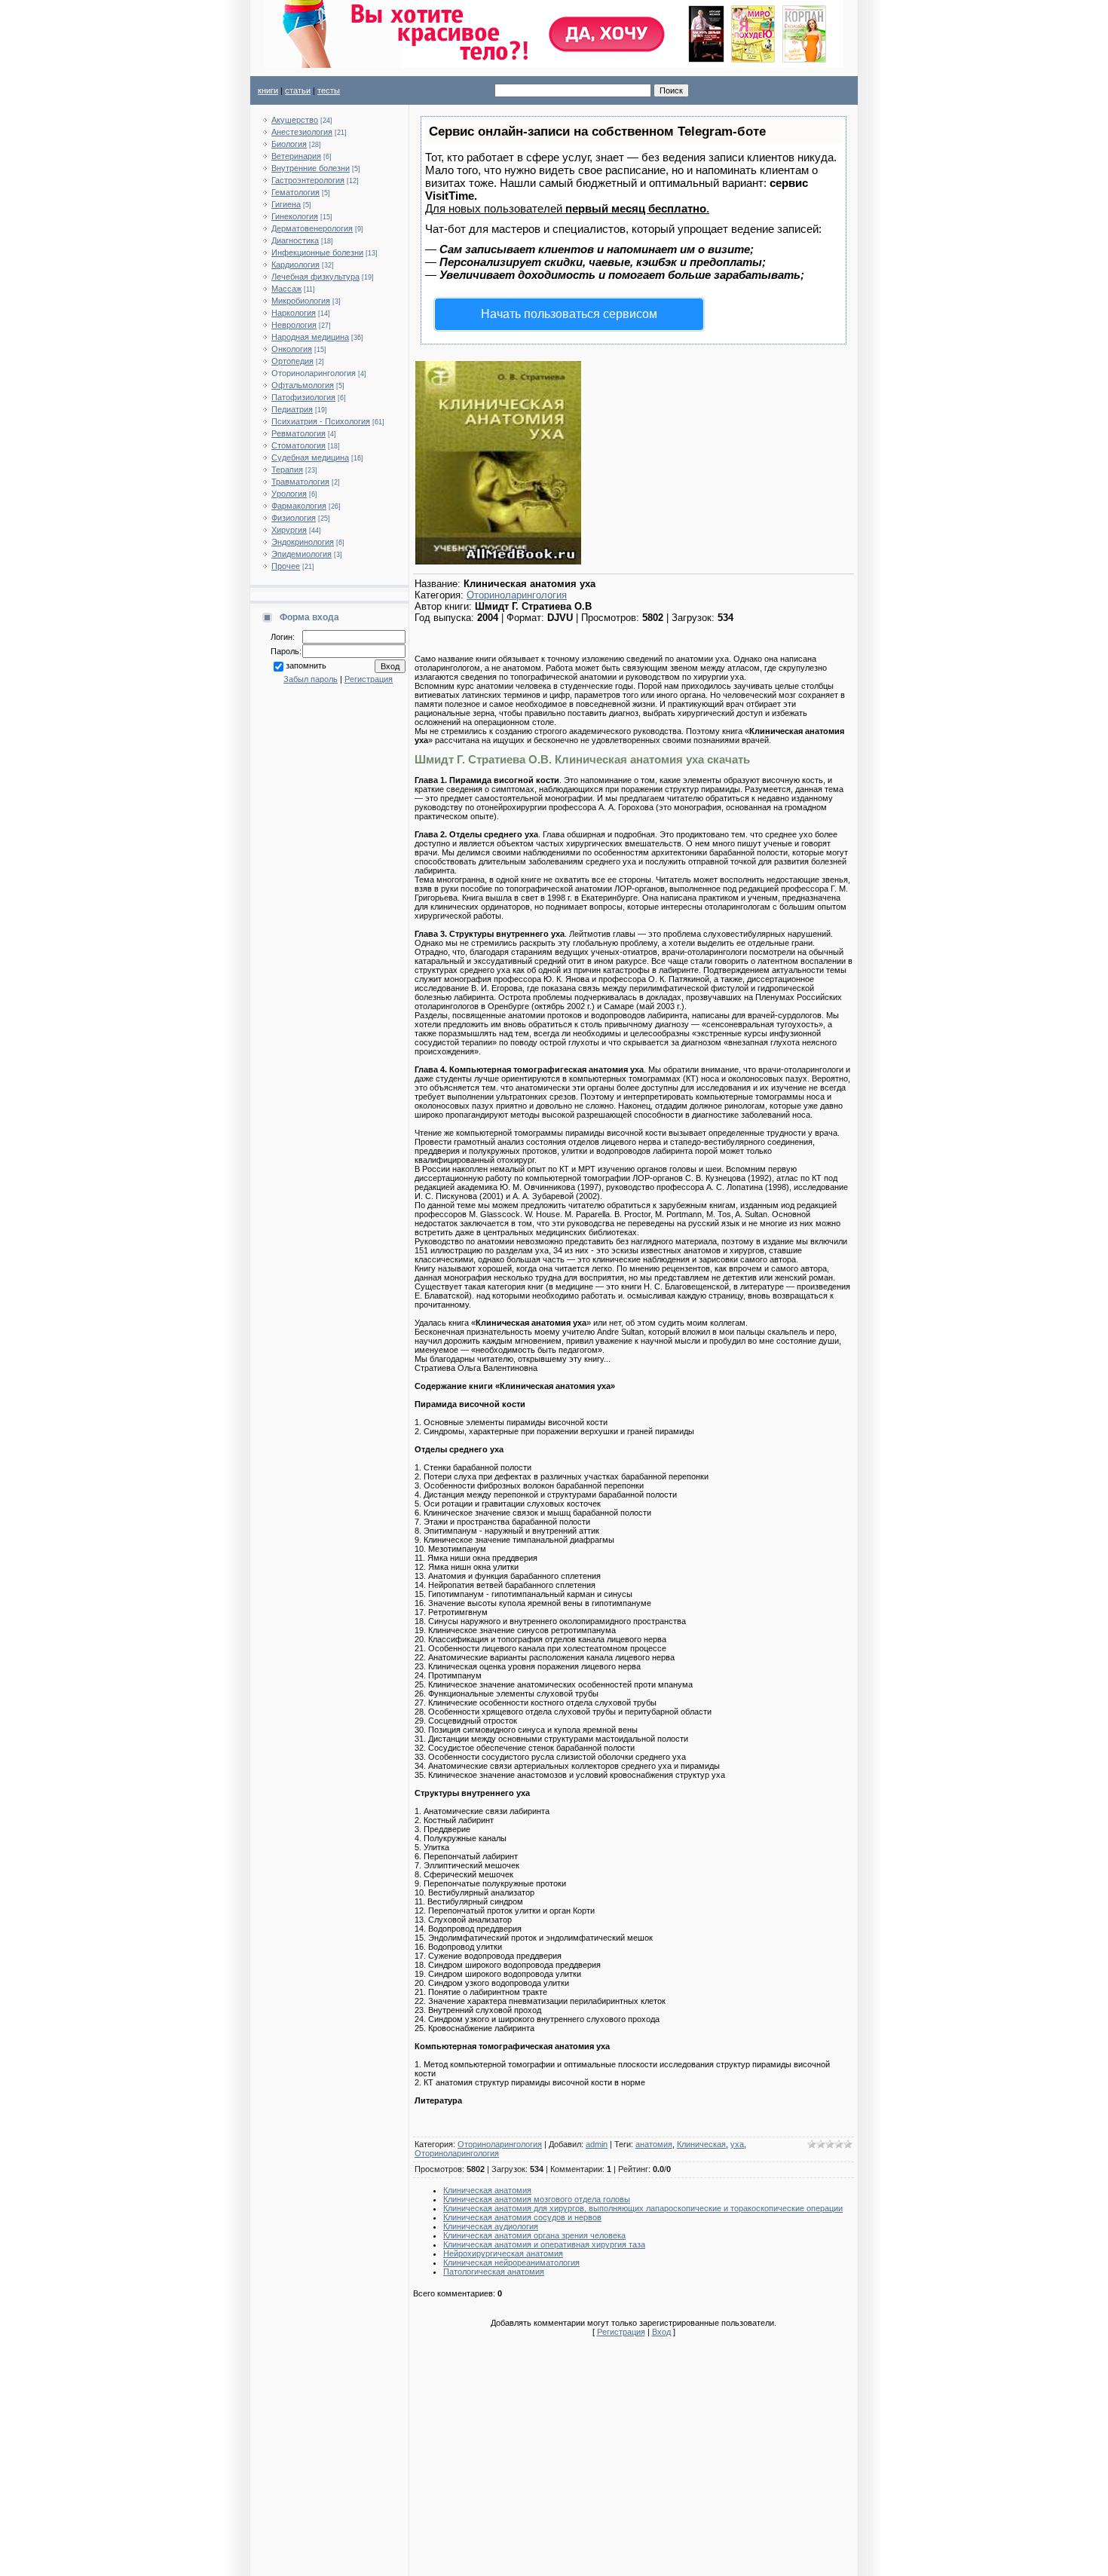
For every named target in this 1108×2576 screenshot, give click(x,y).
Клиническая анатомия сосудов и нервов (522, 2217)
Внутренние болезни (311, 168)
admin (597, 2144)
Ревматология (298, 433)
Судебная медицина (310, 457)
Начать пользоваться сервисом (569, 314)
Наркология (294, 313)
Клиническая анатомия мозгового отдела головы (537, 2199)
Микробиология (301, 301)
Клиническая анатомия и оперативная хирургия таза (544, 2244)
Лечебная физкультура (315, 277)
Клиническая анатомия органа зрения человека (534, 2235)
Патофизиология (303, 397)
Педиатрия (292, 409)
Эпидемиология (301, 554)
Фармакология (299, 506)
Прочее (286, 566)
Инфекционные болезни (317, 252)
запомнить (306, 665)
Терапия (287, 470)
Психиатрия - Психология (321, 421)
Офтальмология (303, 385)
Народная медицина (310, 337)
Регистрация (369, 679)
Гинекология (295, 216)
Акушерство (295, 120)
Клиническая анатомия (487, 2190)
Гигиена (286, 204)
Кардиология (295, 265)
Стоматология (298, 445)
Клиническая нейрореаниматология (511, 2262)
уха (737, 2144)
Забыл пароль (311, 679)
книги (268, 90)
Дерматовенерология (312, 228)
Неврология (294, 325)
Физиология (294, 518)
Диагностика (295, 240)
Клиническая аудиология (491, 2226)
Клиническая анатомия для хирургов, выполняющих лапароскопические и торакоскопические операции (643, 2208)
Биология (289, 144)
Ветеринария (296, 156)
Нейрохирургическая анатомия (503, 2253)
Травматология (300, 482)
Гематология (295, 192)
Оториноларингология (314, 373)
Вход (661, 2332)
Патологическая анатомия (494, 2272)
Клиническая (701, 2144)
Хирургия (289, 530)
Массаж (286, 289)
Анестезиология (302, 132)
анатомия (654, 2144)
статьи (298, 90)
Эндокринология (303, 542)
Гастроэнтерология (308, 180)
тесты (329, 90)
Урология (289, 494)
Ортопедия (292, 361)
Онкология (292, 349)
